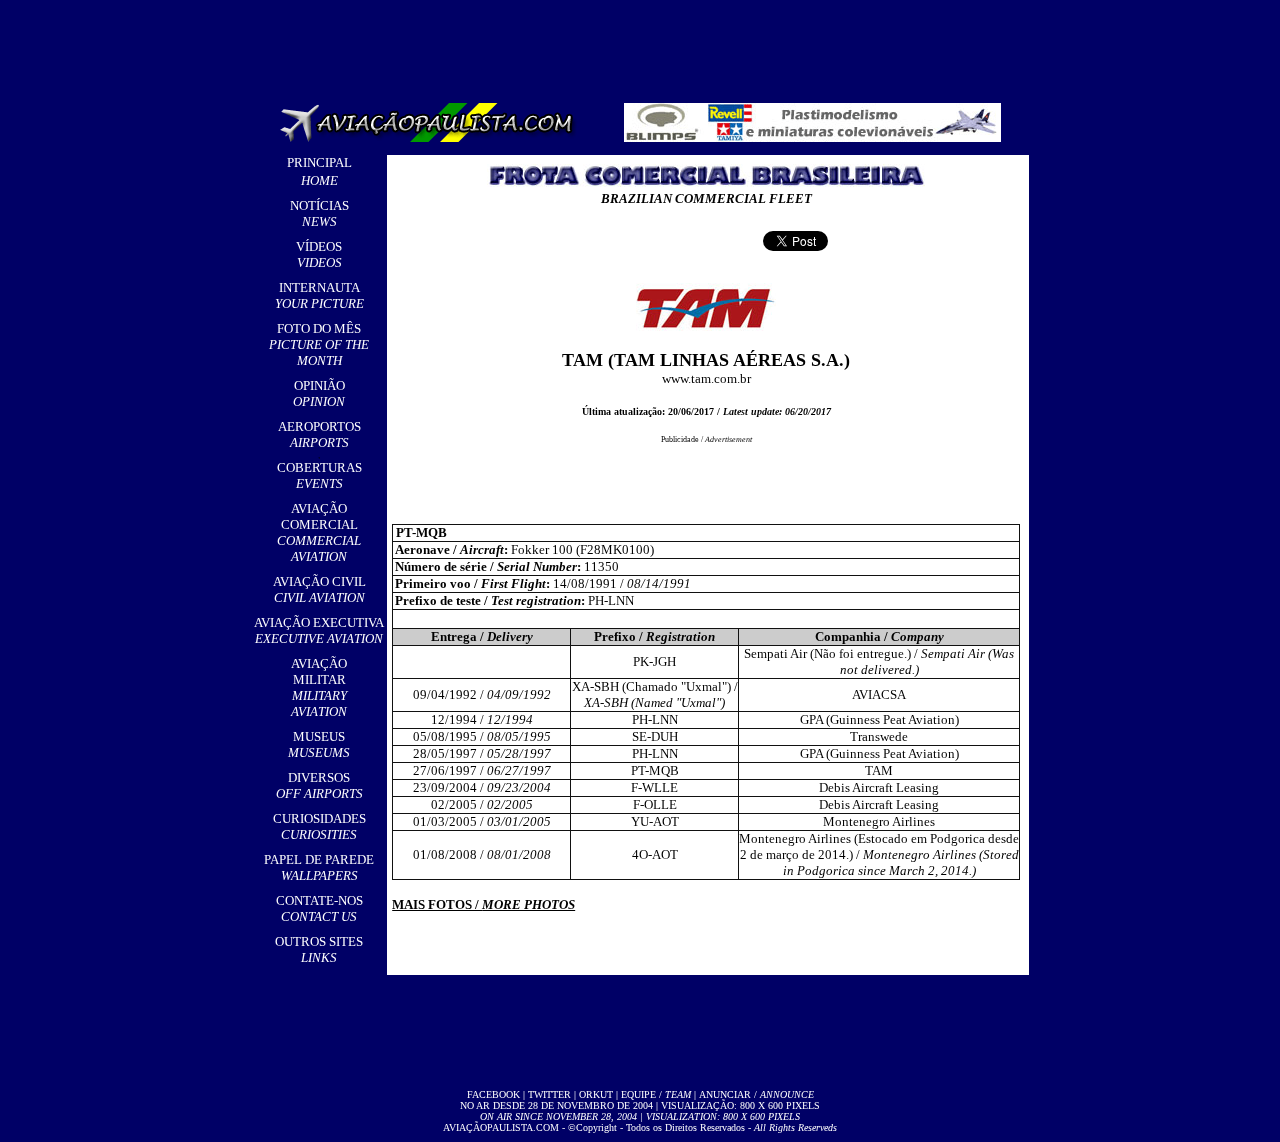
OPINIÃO (319, 393)
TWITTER (549, 1094)
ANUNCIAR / (756, 1094)
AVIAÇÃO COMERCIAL (319, 532)
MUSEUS (319, 744)
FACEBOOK (493, 1094)
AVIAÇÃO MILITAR (319, 687)
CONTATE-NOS (319, 908)
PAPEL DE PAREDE (319, 867)
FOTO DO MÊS (319, 344)
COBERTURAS (319, 475)
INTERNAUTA (319, 295)
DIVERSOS (319, 785)
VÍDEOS (319, 254)
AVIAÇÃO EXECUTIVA (319, 630)
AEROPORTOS (319, 434)
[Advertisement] (644, 45)
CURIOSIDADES (319, 826)
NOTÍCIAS (319, 213)
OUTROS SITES (319, 949)
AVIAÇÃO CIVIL (319, 589)
